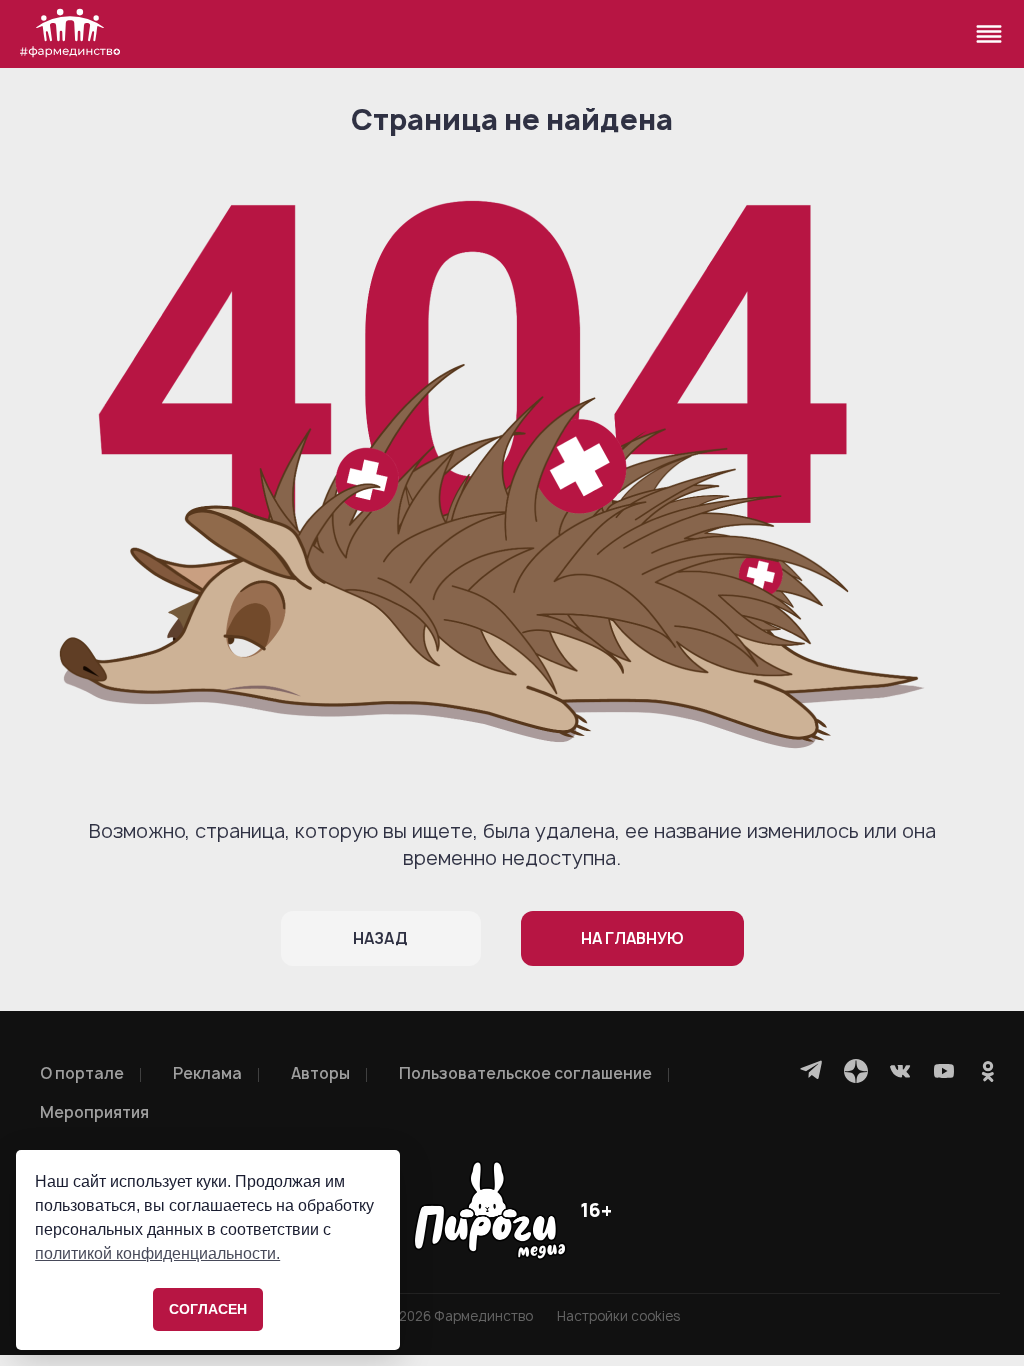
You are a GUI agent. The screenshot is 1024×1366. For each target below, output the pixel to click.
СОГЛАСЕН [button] (208, 1309)
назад (380, 938)
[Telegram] (812, 1071)
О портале (82, 1073)
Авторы (320, 1073)
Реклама (207, 1073)
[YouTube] (944, 1071)
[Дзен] (856, 1071)
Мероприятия (94, 1112)
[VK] (900, 1071)
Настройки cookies (618, 1316)
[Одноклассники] (988, 1071)
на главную (632, 938)
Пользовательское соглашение (525, 1073)
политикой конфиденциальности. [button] (157, 1253)
